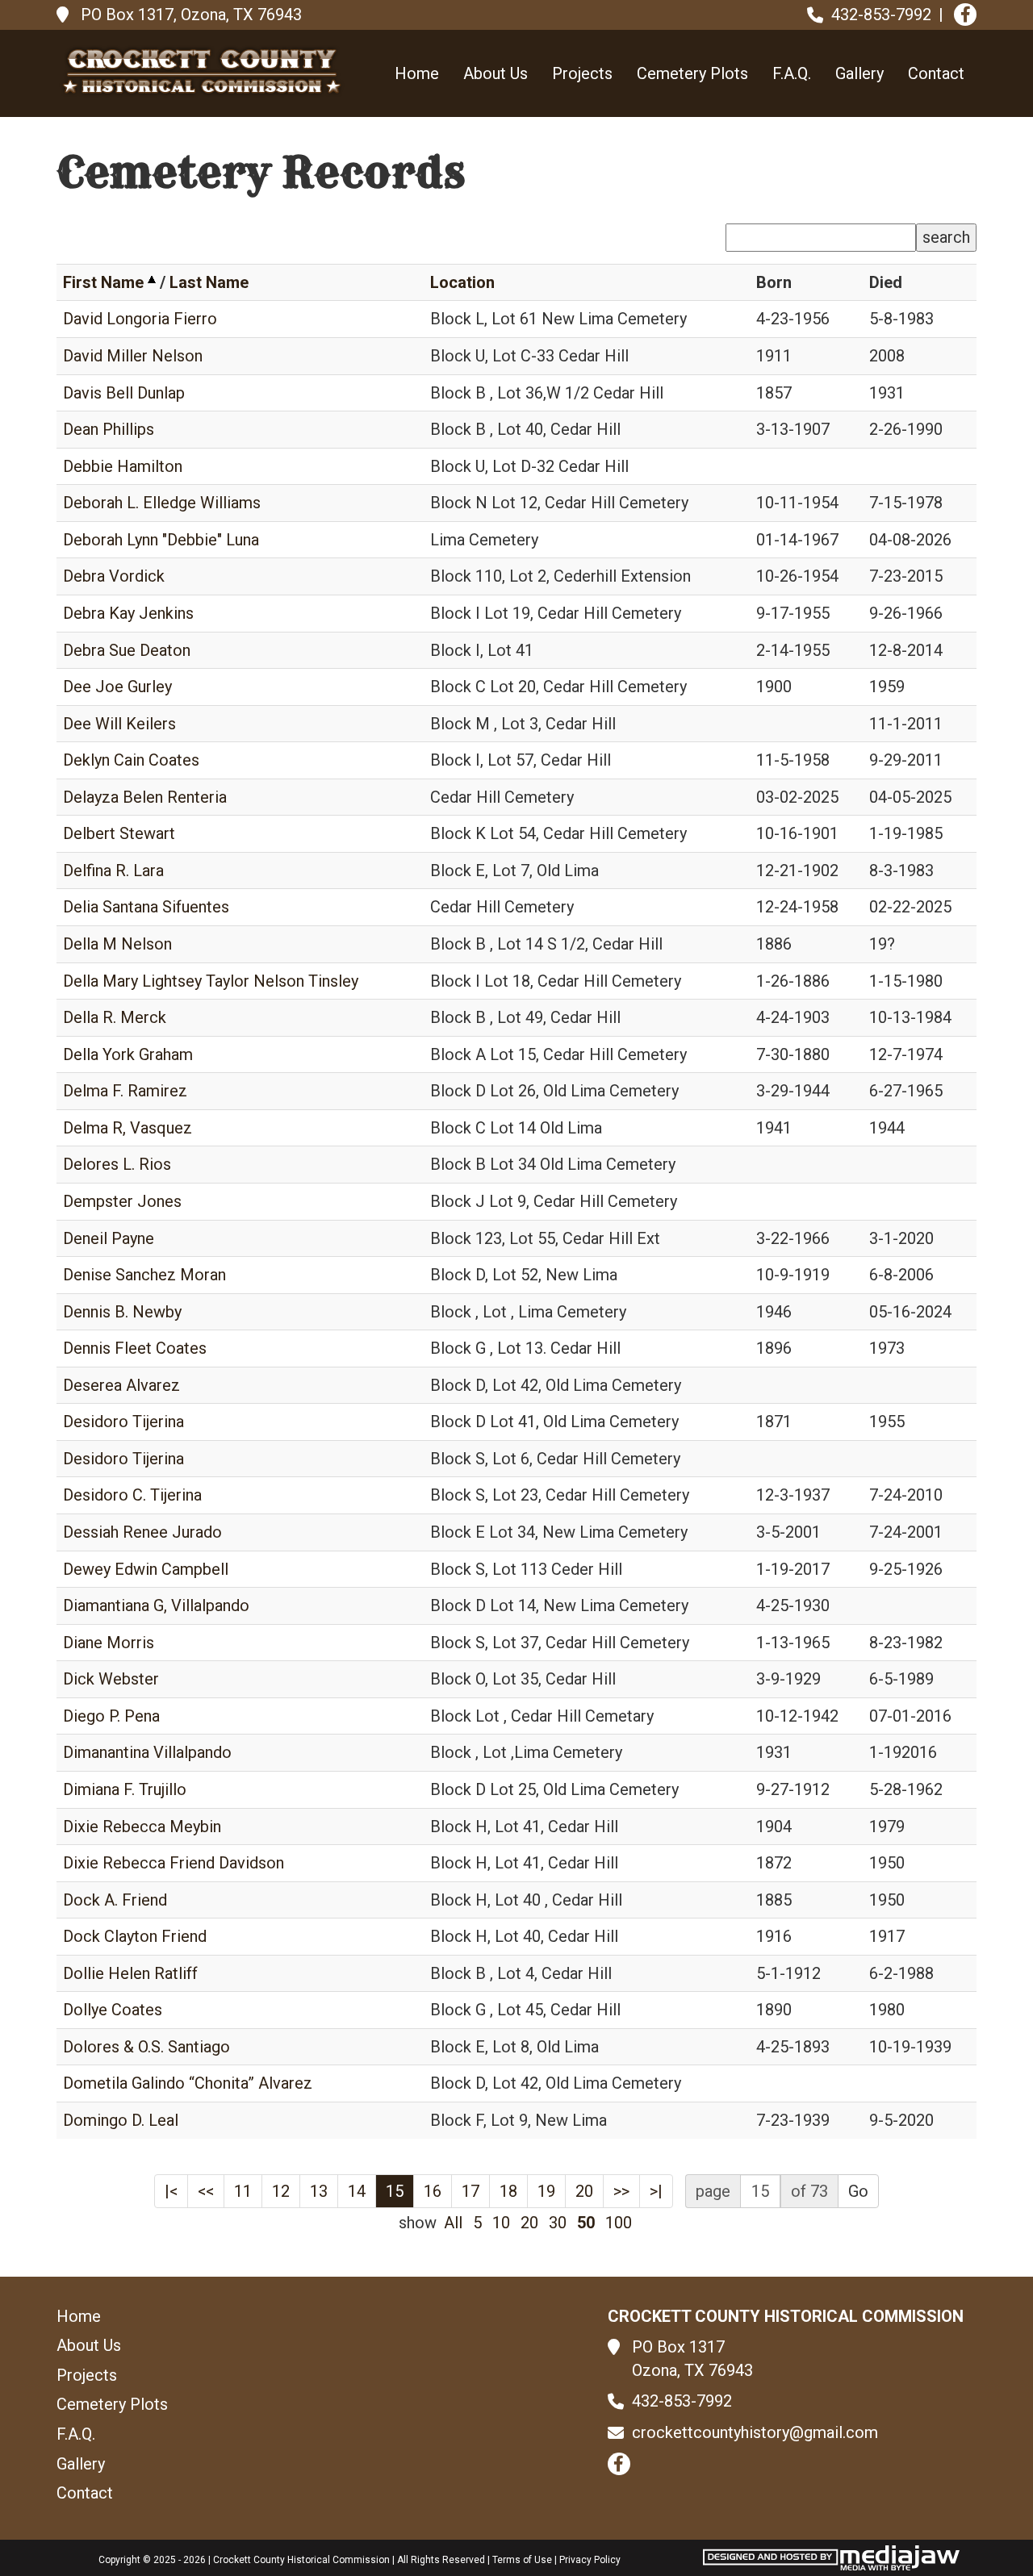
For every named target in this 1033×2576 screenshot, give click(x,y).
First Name (103, 282)
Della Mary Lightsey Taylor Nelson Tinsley (211, 981)
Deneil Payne (109, 1238)
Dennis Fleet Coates (135, 1348)
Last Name (209, 282)
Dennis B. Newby (122, 1312)
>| (656, 2191)
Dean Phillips (109, 429)
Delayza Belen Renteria (145, 797)
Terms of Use (522, 2560)
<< (206, 2191)
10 (501, 2223)
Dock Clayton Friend (135, 1936)
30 (558, 2223)
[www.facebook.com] (965, 15)
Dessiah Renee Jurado (142, 1532)
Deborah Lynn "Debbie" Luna (161, 540)
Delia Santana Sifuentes (146, 907)
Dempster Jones (122, 1201)
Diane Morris (109, 1643)
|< (171, 2191)
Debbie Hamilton (123, 466)
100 (619, 2223)
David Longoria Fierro (140, 319)
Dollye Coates (113, 2010)
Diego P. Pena (111, 1716)
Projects (582, 73)
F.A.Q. (792, 73)
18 (508, 2191)
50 (586, 2223)
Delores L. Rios (117, 1164)
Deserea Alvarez (121, 1385)
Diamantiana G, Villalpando (156, 1605)
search (946, 237)
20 (584, 2191)
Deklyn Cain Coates (131, 760)
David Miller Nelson (133, 356)
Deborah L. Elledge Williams (162, 503)
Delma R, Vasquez (128, 1128)
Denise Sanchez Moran (144, 1275)
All (453, 2223)
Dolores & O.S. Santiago (146, 2047)
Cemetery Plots (692, 73)
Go (858, 2191)
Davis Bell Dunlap (124, 393)
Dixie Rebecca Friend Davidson (174, 1863)
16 (433, 2191)
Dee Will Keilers (119, 724)
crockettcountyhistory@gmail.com (755, 2432)
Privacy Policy (590, 2560)
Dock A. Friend (115, 1900)
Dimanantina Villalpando (147, 1752)
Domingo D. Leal (121, 2120)
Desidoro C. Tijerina (132, 1495)
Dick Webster (111, 1679)
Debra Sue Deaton (127, 650)
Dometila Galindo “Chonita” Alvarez (188, 2083)
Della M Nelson (117, 944)
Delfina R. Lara (113, 870)
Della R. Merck (115, 1017)
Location (462, 282)
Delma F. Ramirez (125, 1091)
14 (357, 2191)
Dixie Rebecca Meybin (142, 1827)
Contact (936, 73)
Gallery (859, 73)
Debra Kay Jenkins (128, 613)
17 (470, 2191)
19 (546, 2191)
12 (281, 2191)
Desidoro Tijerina (123, 1422)
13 (319, 2191)
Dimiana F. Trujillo (125, 1789)
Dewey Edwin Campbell (146, 1569)
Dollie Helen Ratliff (130, 1973)
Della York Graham (128, 1054)
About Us (496, 73)
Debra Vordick (114, 576)
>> (621, 2191)
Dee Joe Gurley (117, 687)
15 (395, 2191)
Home (417, 73)
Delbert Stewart (119, 833)
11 (243, 2191)
